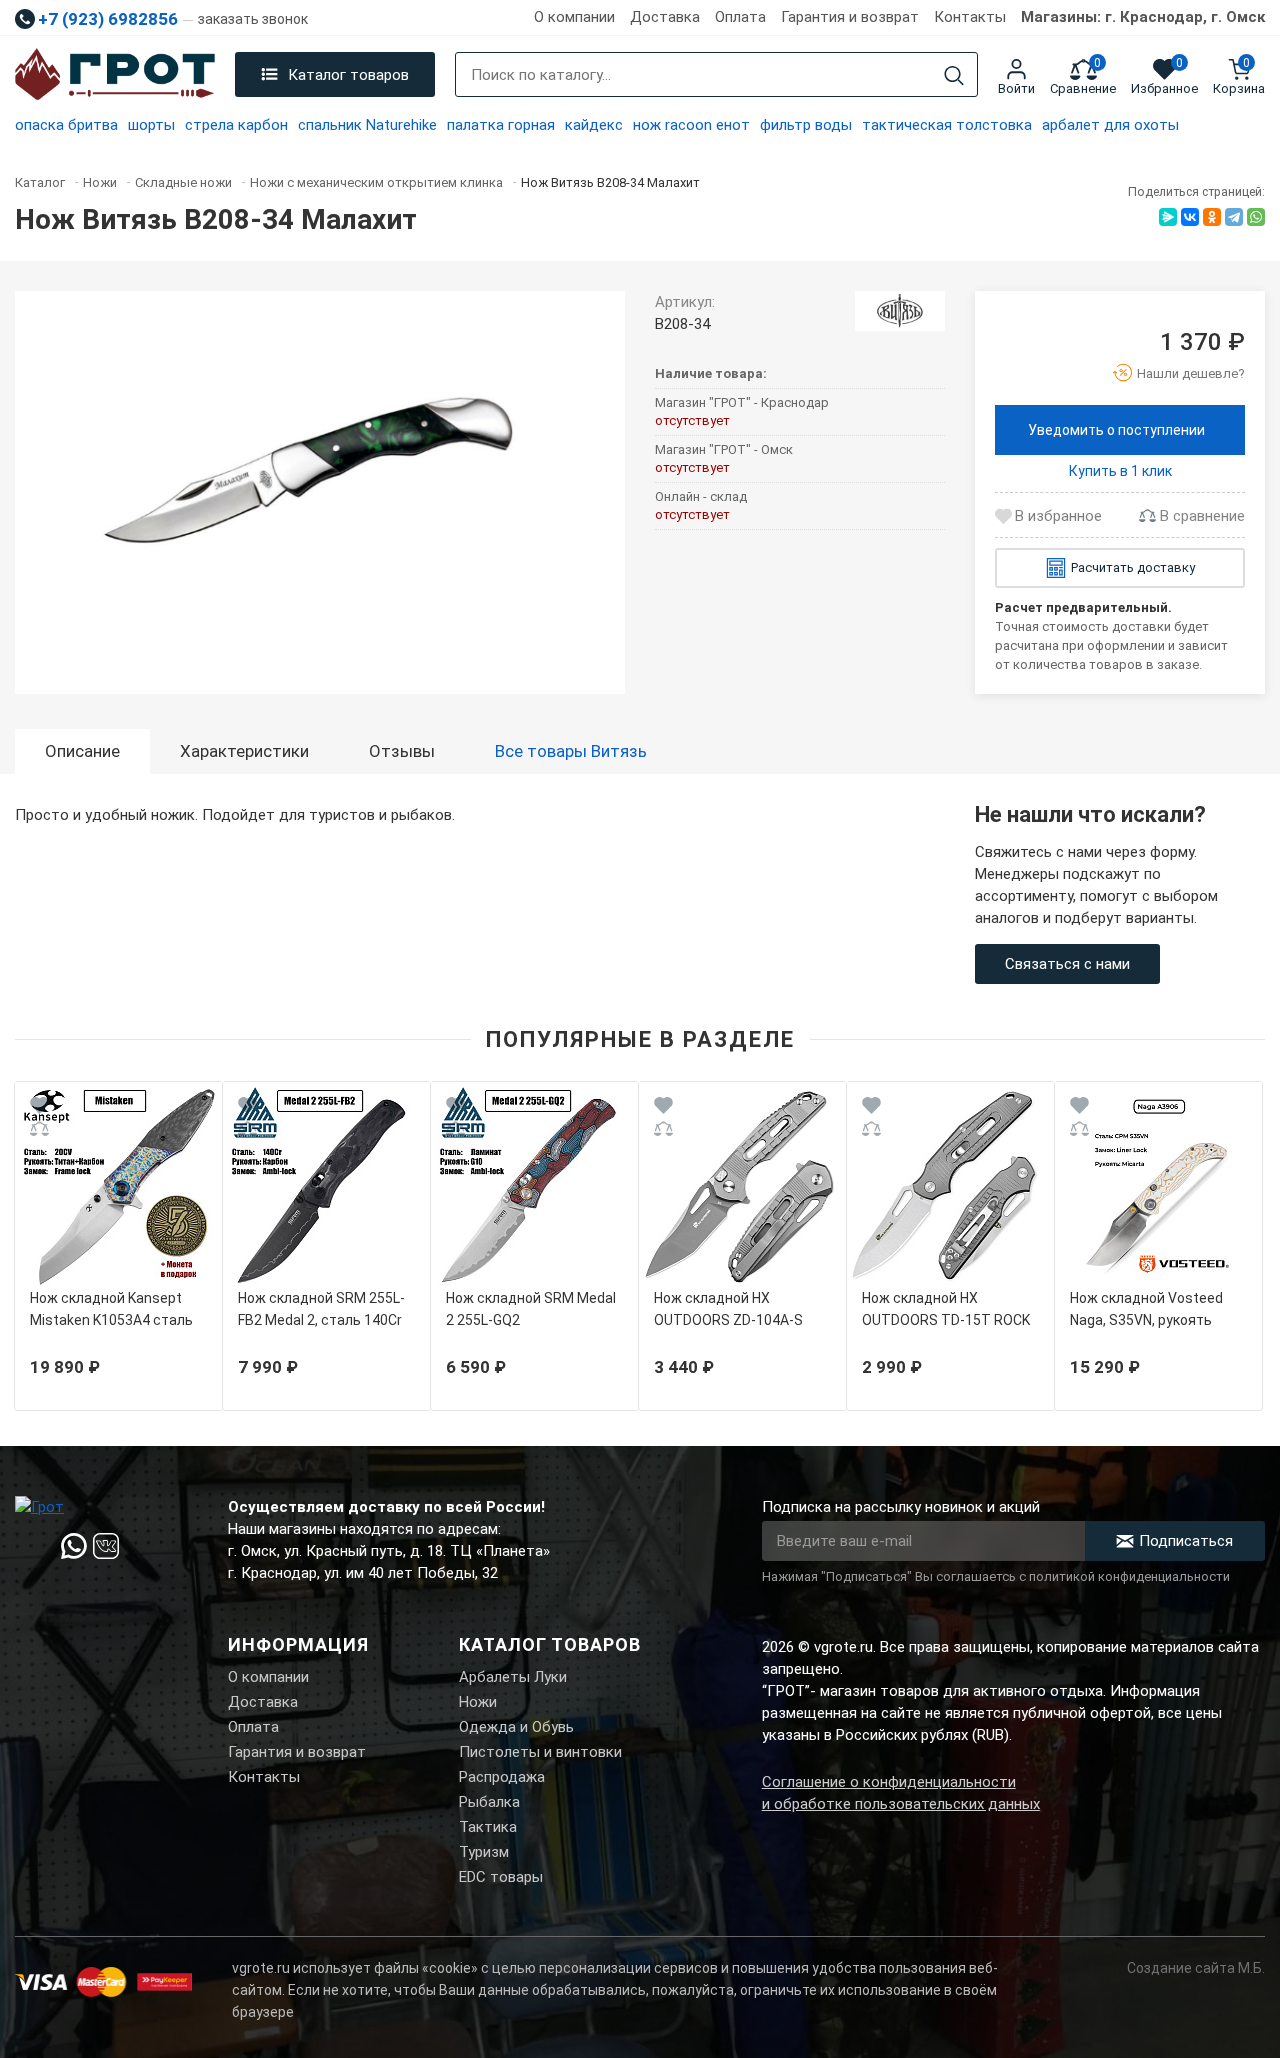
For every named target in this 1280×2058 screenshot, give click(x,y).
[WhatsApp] (1256, 217)
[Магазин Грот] (115, 75)
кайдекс (594, 125)
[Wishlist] (39, 1108)
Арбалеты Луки (513, 1677)
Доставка (665, 17)
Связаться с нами (1067, 964)
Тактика (488, 1827)
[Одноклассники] (1212, 217)
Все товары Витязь (571, 751)
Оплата (740, 17)
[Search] (954, 75)
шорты (151, 125)
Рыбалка (489, 1802)
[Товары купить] (900, 311)
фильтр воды (806, 125)
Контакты (970, 17)
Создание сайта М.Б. (1196, 1968)
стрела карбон (236, 125)
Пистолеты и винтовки (540, 1752)
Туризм (484, 1852)
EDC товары (501, 1877)
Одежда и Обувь (516, 1727)
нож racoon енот (691, 125)
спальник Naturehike (367, 125)
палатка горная (501, 125)
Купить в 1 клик (1120, 471)
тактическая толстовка (947, 125)
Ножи (478, 1702)
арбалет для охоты (1110, 125)
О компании (574, 17)
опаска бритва (66, 125)
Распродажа (502, 1777)
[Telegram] (1234, 217)
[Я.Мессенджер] (1168, 217)
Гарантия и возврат (850, 17)
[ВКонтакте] (1190, 217)
